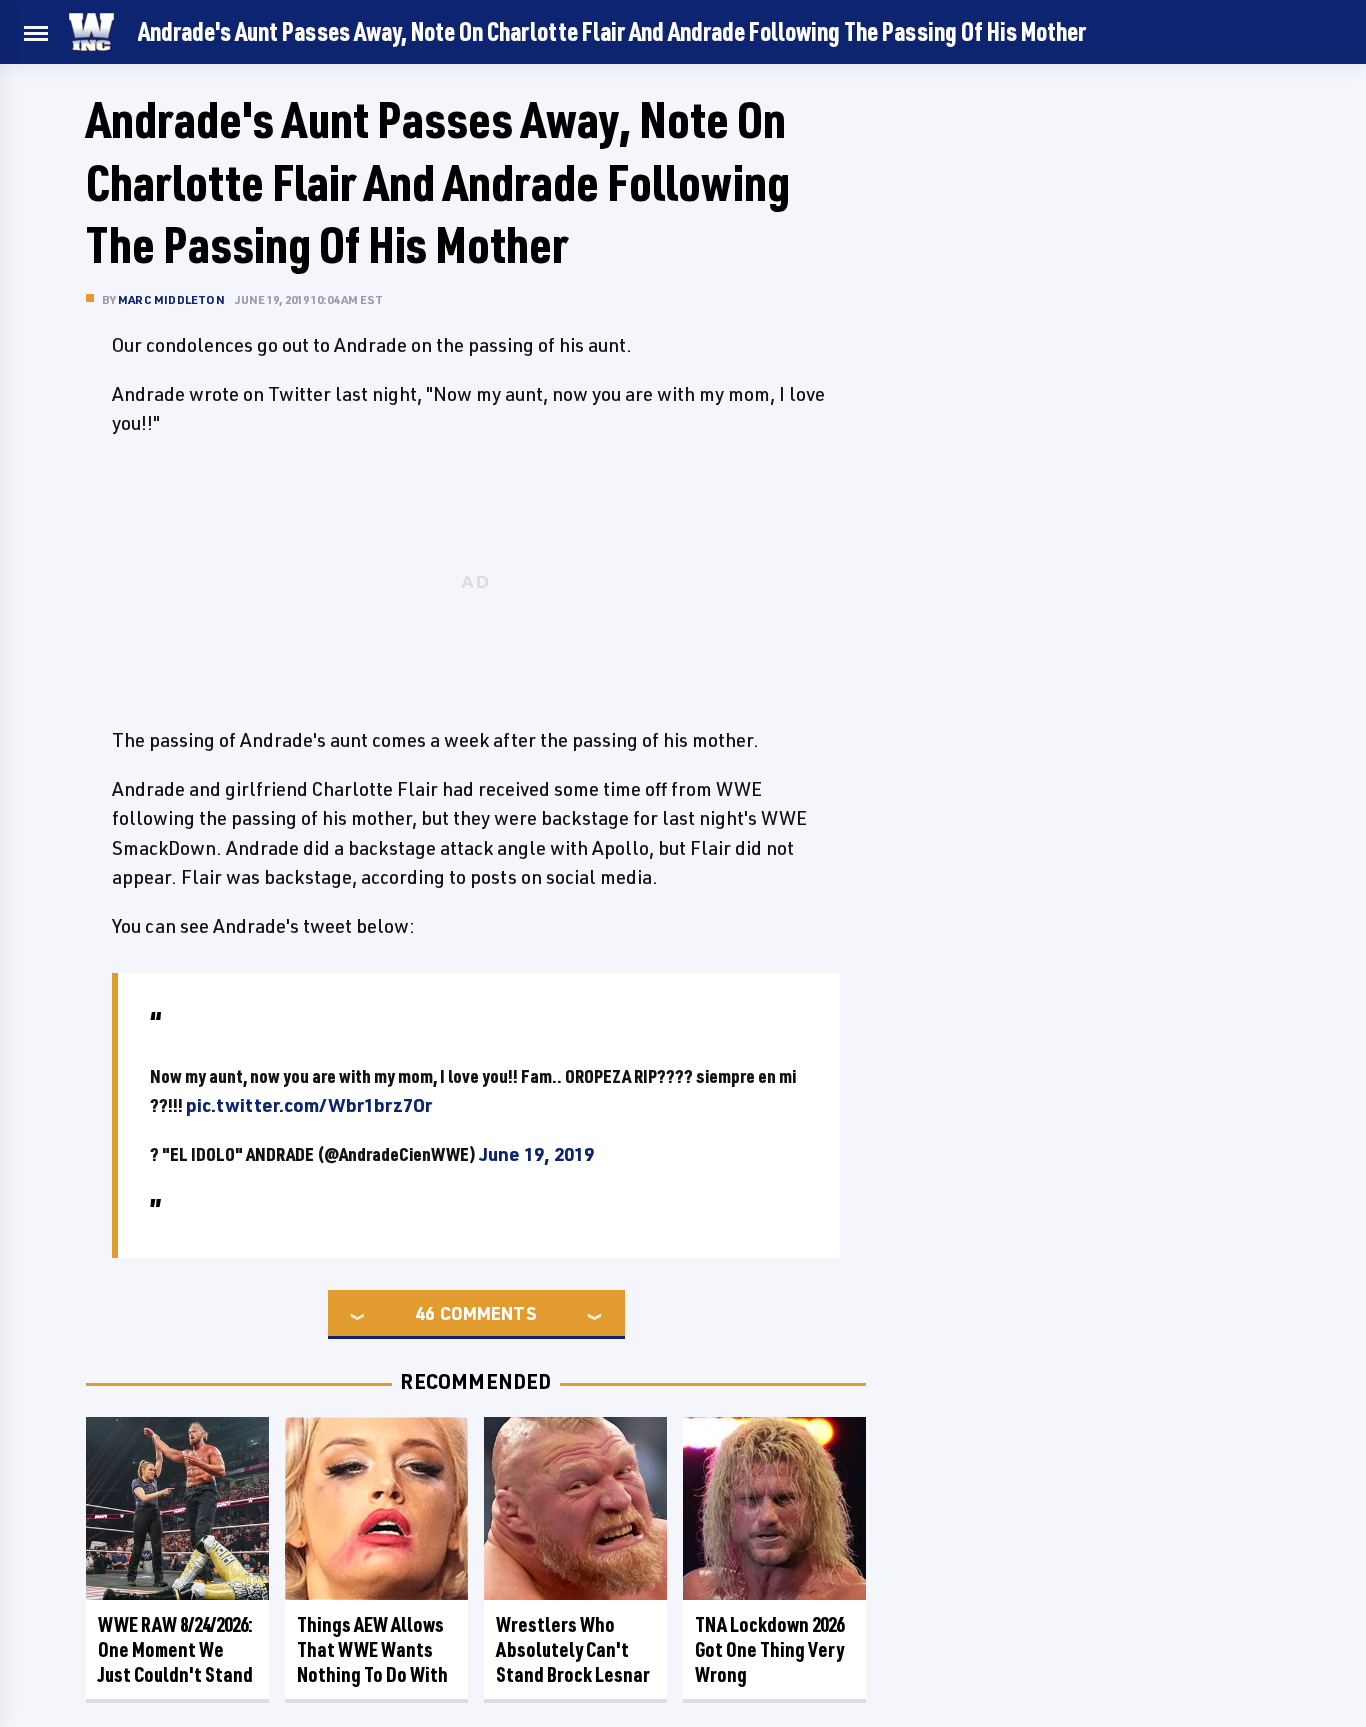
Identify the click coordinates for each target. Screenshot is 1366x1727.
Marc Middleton (171, 299)
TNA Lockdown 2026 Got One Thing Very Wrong (769, 1649)
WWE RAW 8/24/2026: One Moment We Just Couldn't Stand (175, 1649)
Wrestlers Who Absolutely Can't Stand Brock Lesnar (573, 1649)
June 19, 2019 (536, 1154)
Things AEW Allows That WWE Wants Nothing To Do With (372, 1649)
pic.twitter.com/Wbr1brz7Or (309, 1105)
